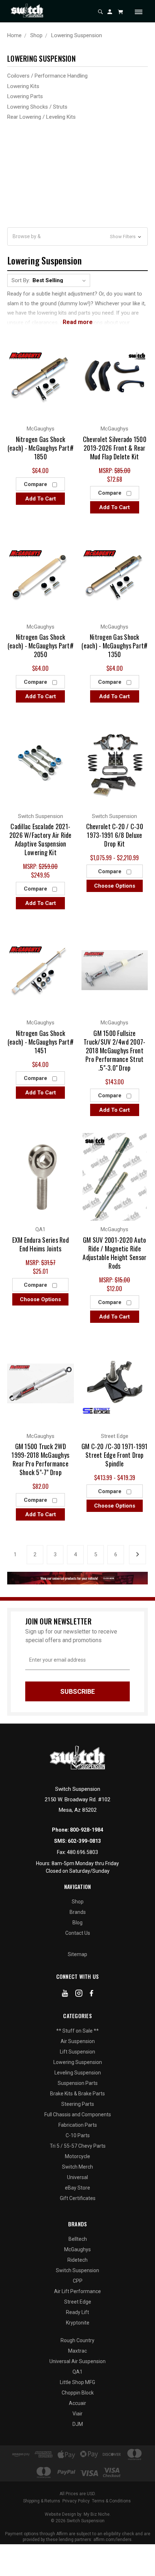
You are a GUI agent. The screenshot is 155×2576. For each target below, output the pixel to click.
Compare (36, 484)
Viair (77, 2414)
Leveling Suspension (78, 2073)
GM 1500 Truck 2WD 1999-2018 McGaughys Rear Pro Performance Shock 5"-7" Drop (40, 1459)
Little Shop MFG (77, 2382)
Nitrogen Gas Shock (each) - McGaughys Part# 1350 (114, 646)
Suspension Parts (78, 2083)
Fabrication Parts (78, 2125)
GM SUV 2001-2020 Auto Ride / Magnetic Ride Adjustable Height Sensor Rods (114, 1253)
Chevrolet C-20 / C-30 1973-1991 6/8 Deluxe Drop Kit (115, 835)
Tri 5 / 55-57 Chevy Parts (78, 2146)
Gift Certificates (78, 2198)
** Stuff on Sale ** (77, 2031)
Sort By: (21, 280)
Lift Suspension (77, 2052)
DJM (78, 2424)
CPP (78, 2281)
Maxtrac (77, 2351)
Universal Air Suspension (77, 2361)
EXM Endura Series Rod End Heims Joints (41, 1244)
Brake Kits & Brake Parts (77, 2094)
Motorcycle (77, 2156)
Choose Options (115, 886)
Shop (78, 1902)
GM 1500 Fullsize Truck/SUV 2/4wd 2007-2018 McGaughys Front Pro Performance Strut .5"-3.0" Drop (114, 1050)
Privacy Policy (76, 2501)
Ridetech (77, 2260)
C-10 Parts (78, 2135)
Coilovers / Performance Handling (47, 76)
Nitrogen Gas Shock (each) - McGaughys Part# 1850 (41, 448)
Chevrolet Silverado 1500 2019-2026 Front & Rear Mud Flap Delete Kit (115, 448)
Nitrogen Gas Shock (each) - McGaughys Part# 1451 (41, 1042)
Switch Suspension (77, 2270)
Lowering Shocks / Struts (37, 107)
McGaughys (77, 2249)
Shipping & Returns (42, 2501)
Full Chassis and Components (78, 2114)
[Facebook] (92, 1995)
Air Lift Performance (77, 2291)
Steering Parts (78, 2104)
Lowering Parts (25, 96)
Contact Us (78, 1933)
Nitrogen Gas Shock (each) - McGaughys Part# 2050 (41, 646)
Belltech (78, 2239)
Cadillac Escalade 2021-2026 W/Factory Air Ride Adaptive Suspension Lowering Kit (41, 839)
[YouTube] (65, 1995)
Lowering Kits (23, 86)
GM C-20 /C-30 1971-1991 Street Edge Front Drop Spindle (115, 1455)
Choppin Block (78, 2393)
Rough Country (77, 2340)
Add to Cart (41, 499)
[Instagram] (79, 1995)
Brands (78, 1912)
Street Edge (78, 2302)
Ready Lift (77, 2312)
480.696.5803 (83, 1852)
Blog (77, 1923)
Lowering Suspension (78, 2062)
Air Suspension (78, 2041)
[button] (77, 237)
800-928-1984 (87, 1830)
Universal (77, 2177)
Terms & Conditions (111, 2501)
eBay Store (77, 2188)
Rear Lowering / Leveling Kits (41, 117)
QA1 (77, 2372)
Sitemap (77, 1954)
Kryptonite (78, 2323)
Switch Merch (77, 2167)
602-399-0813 (84, 1841)
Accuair (77, 2403)
